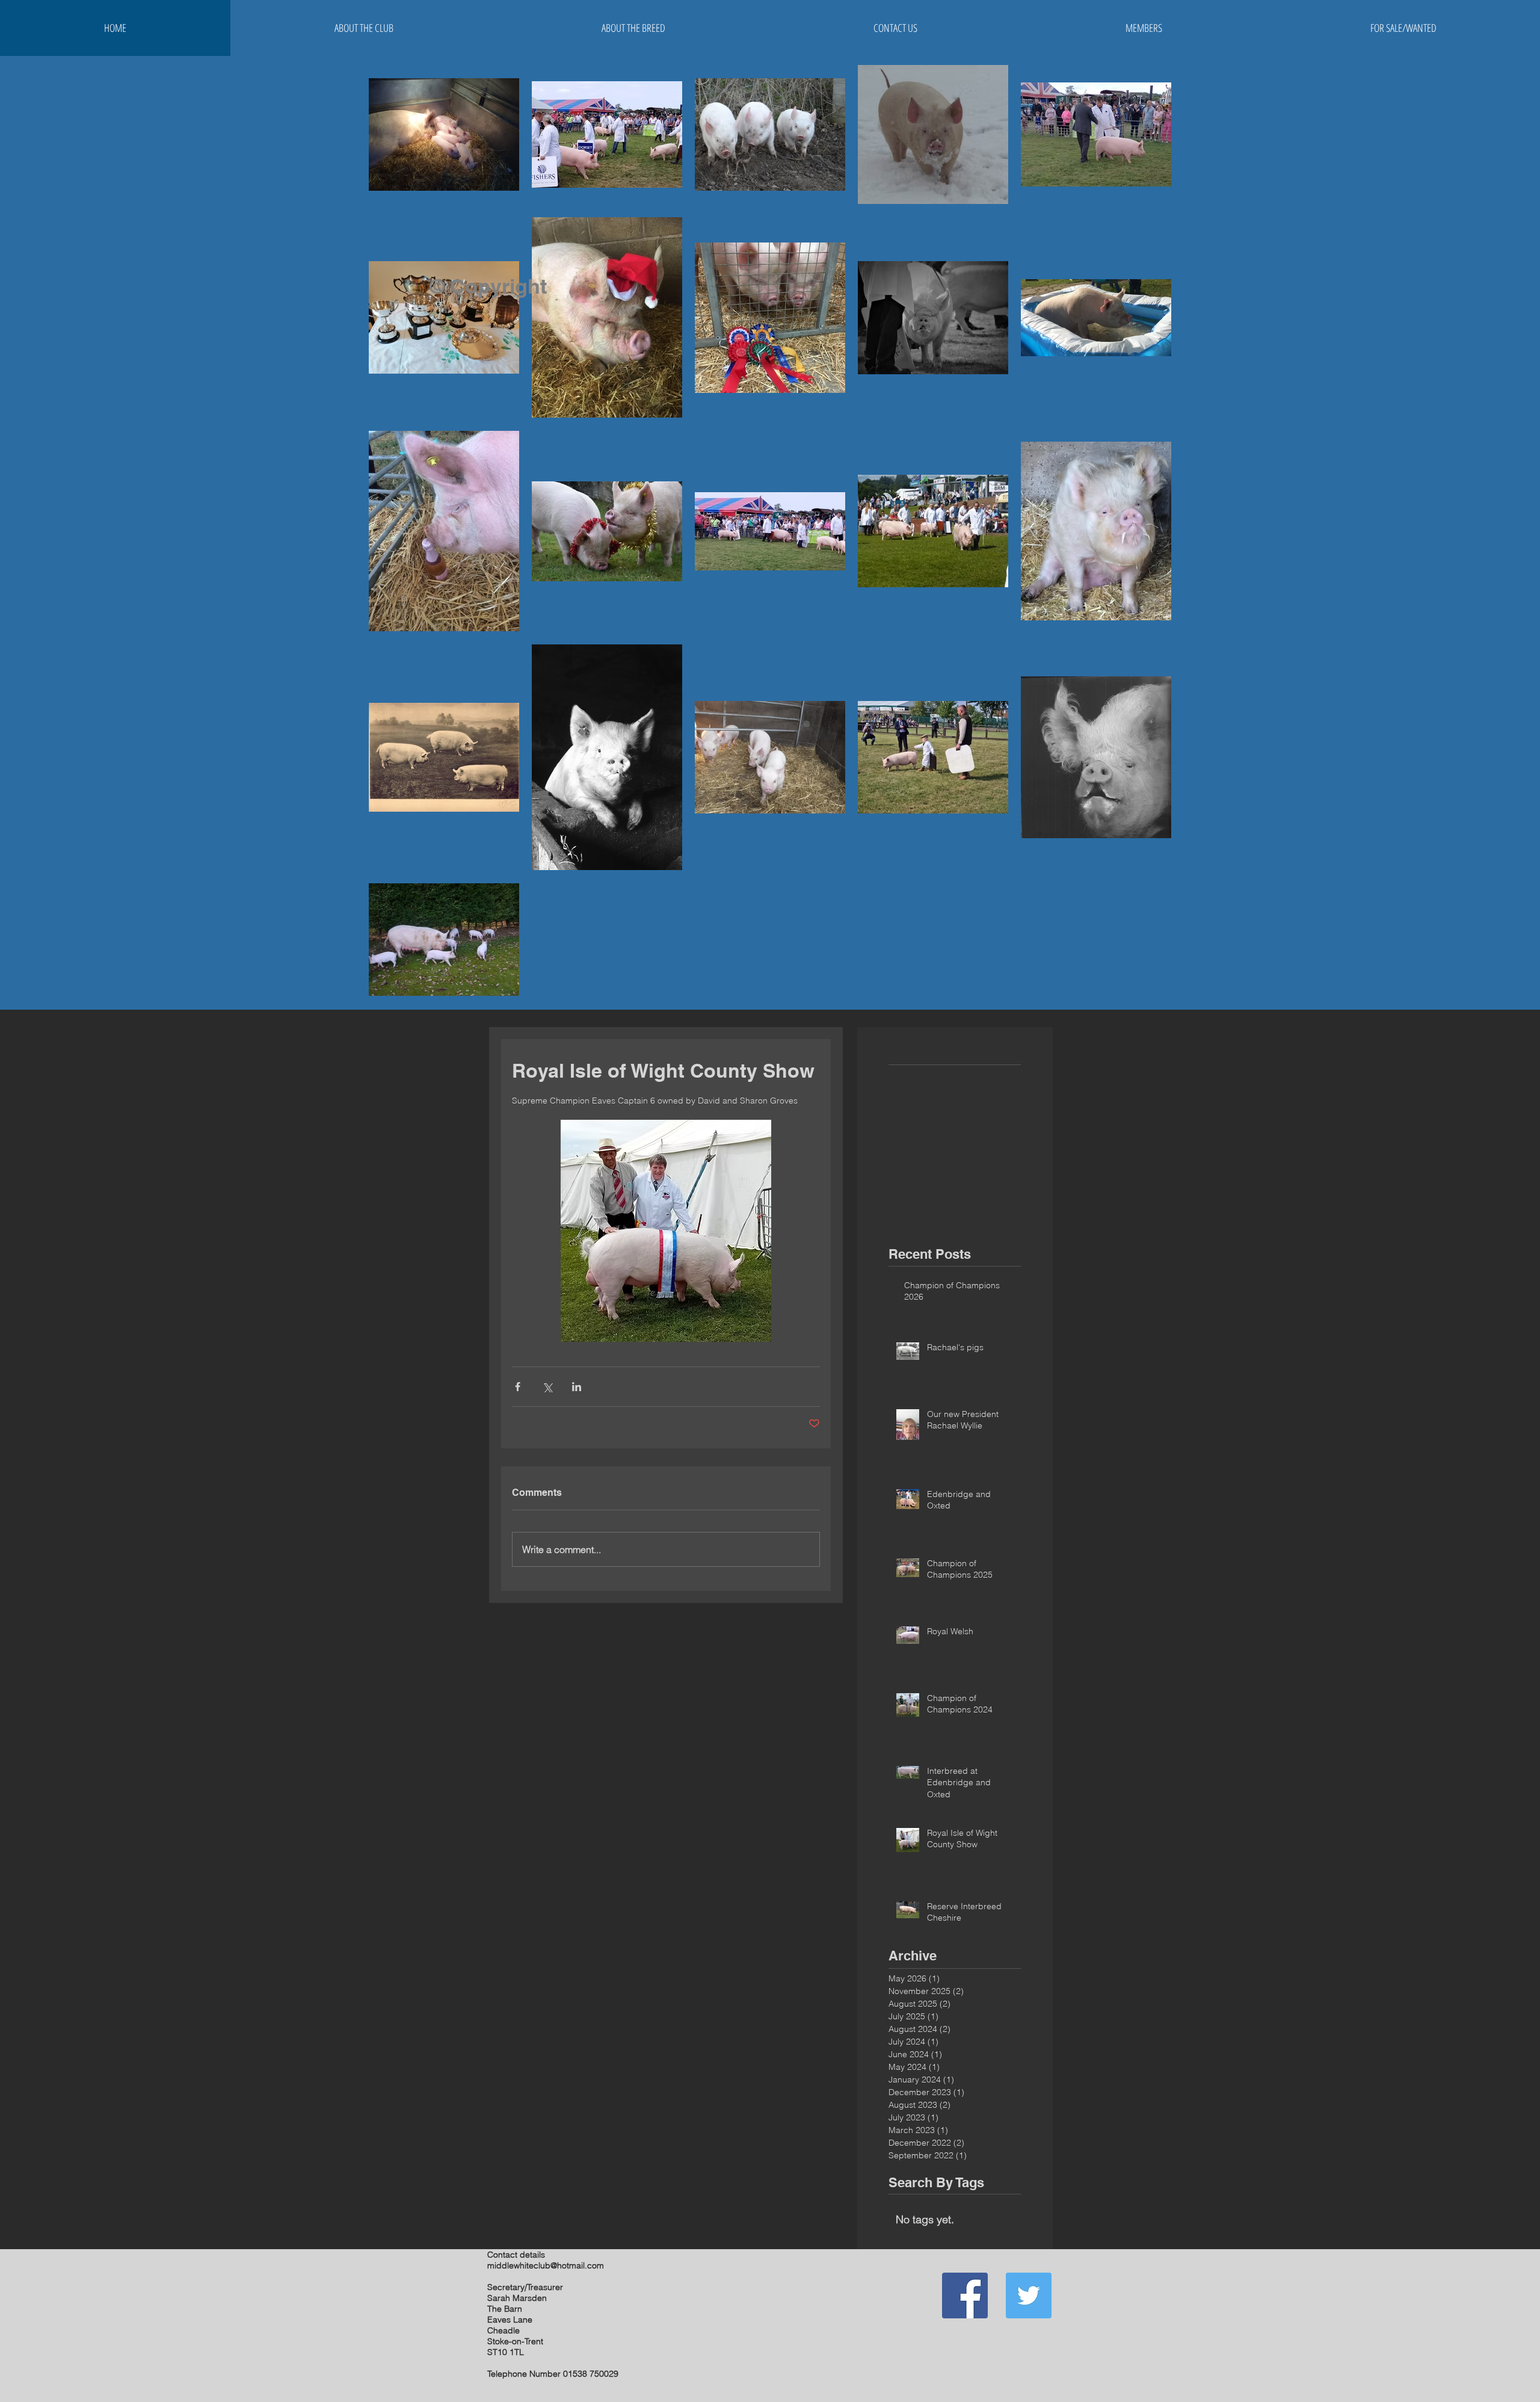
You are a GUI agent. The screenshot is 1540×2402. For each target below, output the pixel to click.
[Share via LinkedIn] (577, 1387)
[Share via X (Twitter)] (547, 1387)
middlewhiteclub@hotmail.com (546, 2265)
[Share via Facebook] (518, 1387)
